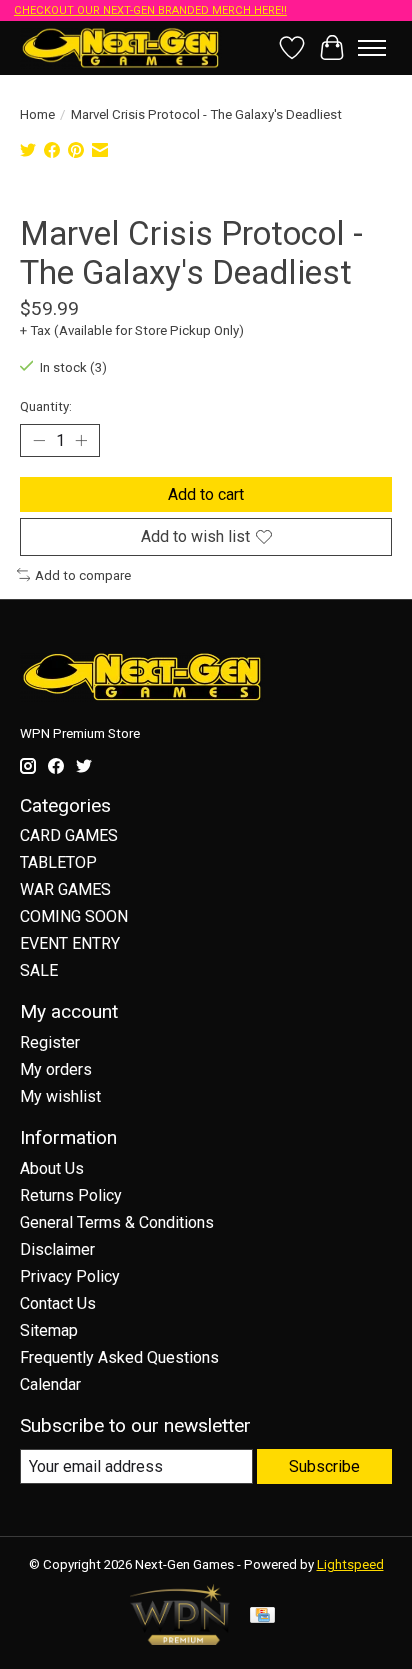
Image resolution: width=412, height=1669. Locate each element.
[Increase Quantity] (81, 441)
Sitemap (49, 1330)
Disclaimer (57, 1249)
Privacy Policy (70, 1276)
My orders (56, 1069)
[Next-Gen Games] (121, 47)
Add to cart (206, 494)
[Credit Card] (262, 1616)
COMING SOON (74, 916)
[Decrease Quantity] (39, 441)
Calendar (50, 1384)
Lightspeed (350, 1564)
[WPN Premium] (180, 1639)
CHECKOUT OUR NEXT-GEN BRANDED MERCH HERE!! (150, 10)
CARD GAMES (69, 835)
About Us (52, 1168)
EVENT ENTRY (70, 943)
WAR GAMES (65, 889)
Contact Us (58, 1303)
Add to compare (83, 575)
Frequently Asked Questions (119, 1357)
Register (50, 1042)
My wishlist (60, 1096)
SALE (39, 970)
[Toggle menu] (372, 48)
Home (37, 114)
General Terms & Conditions (117, 1222)
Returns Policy (71, 1195)
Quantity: (46, 406)
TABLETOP (58, 862)
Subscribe (324, 1466)
